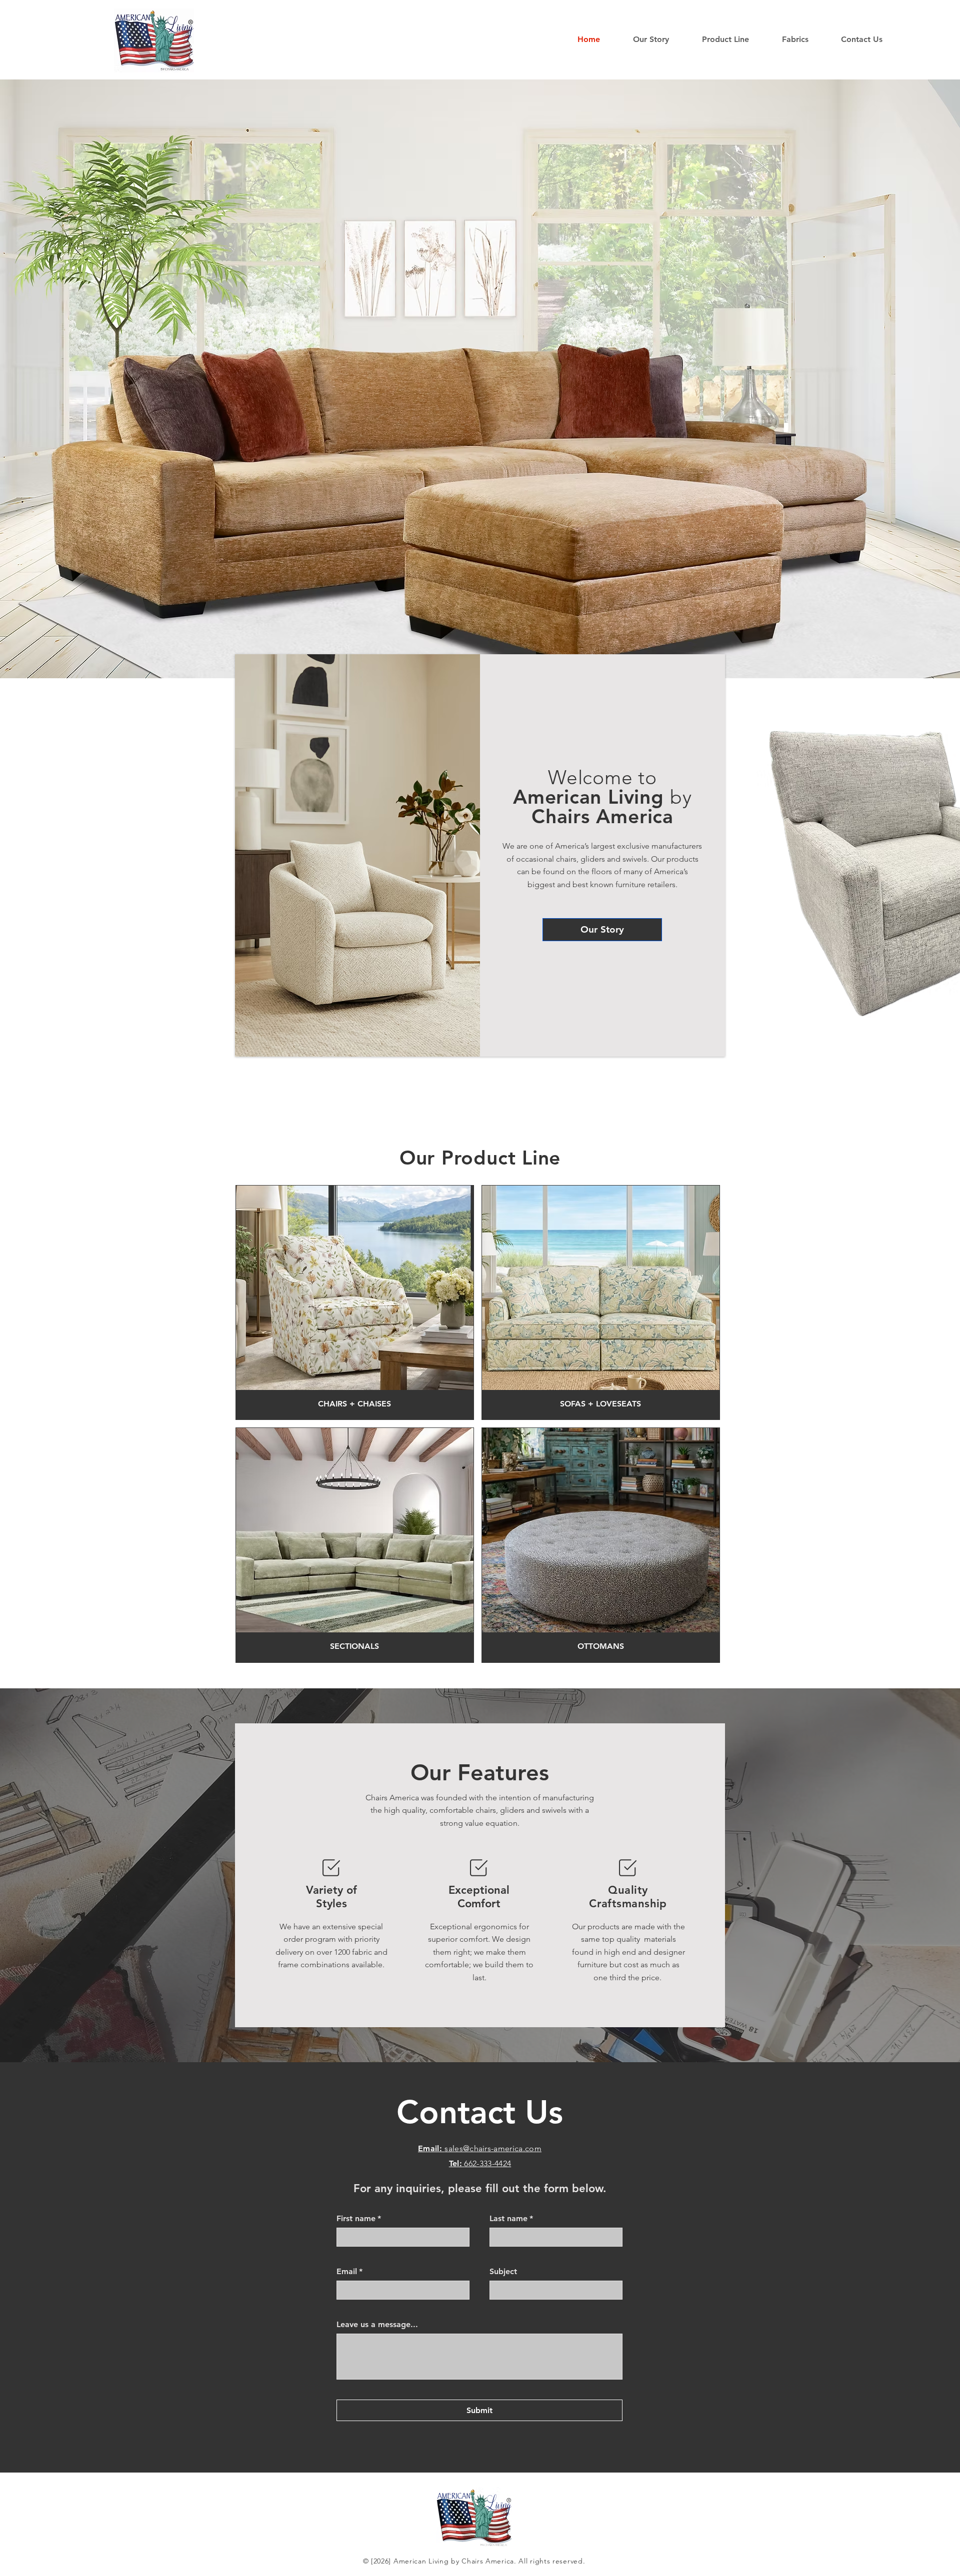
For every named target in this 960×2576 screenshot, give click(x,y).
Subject (503, 2271)
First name (359, 2218)
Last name (511, 2218)
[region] (355, 1302)
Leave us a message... (377, 2324)
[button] (734, 39)
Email (349, 2271)
